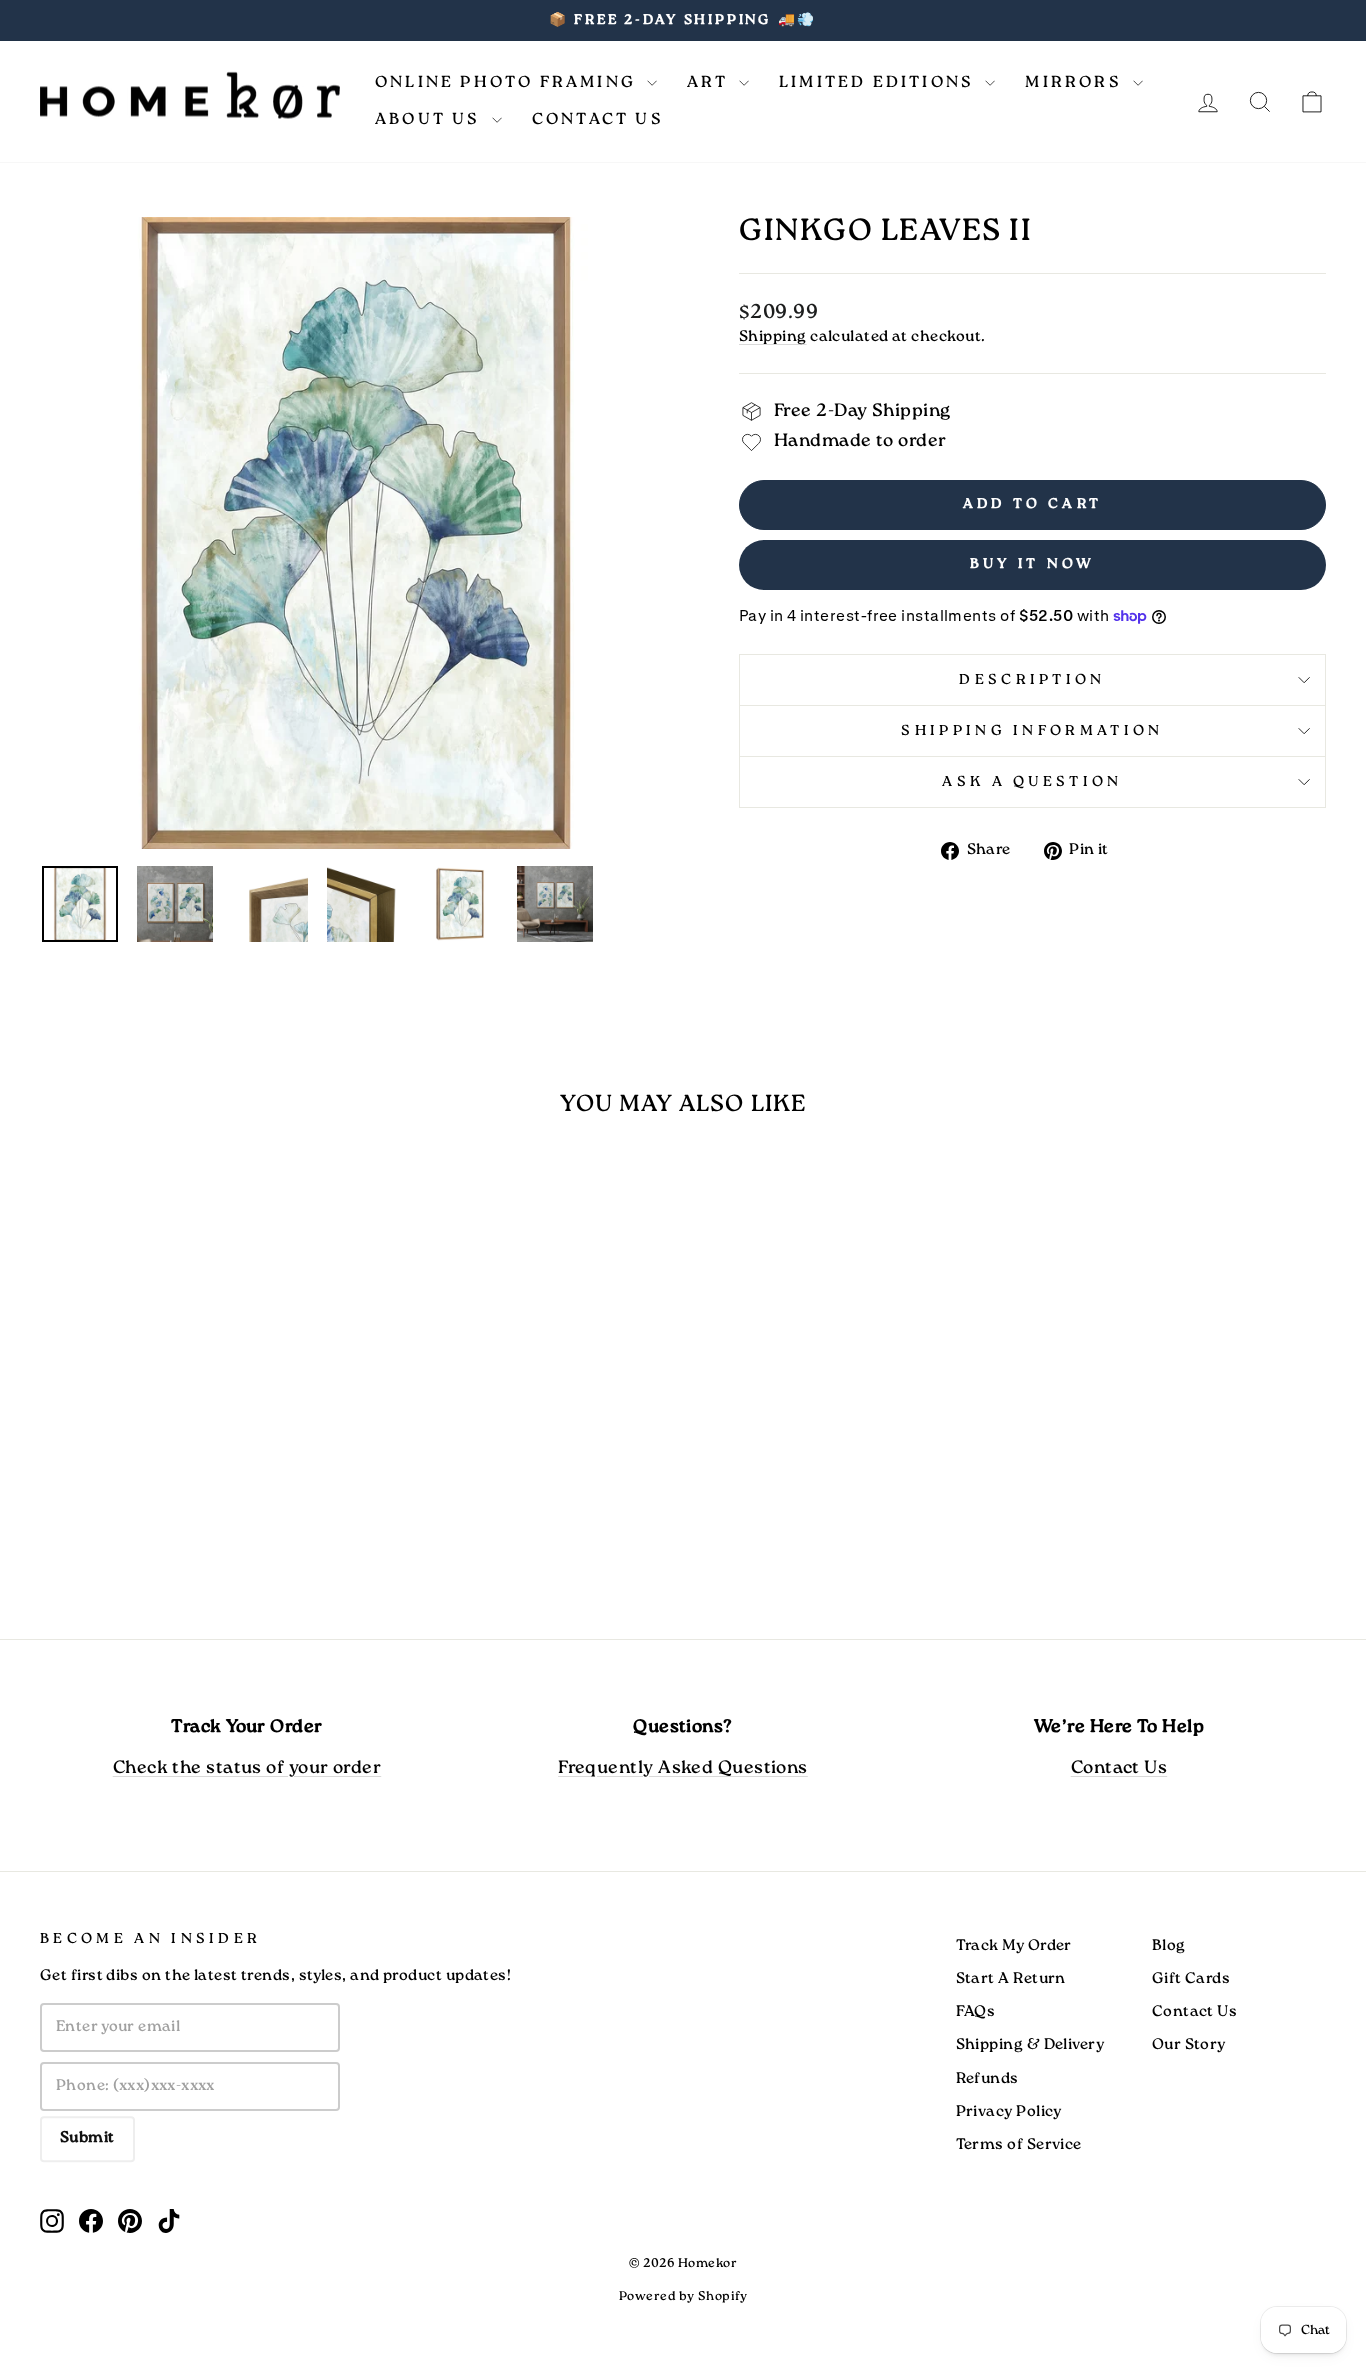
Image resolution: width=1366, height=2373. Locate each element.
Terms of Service (1019, 2145)
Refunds (987, 2079)
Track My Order (1014, 1946)
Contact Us (598, 119)
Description (1032, 680)
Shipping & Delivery (1030, 2045)
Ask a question (1032, 782)
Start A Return (1011, 1979)
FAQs (976, 2012)
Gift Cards (1191, 1979)
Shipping (773, 337)
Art (710, 82)
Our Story (1189, 2045)
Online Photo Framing (508, 82)
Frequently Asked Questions (683, 1768)
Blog (1169, 1946)
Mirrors (1076, 82)
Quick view (193, 1448)
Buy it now (1033, 564)
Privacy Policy (1009, 2112)
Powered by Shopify (683, 2296)
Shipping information (1032, 731)
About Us (431, 119)
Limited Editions (879, 82)
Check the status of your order (247, 1768)
